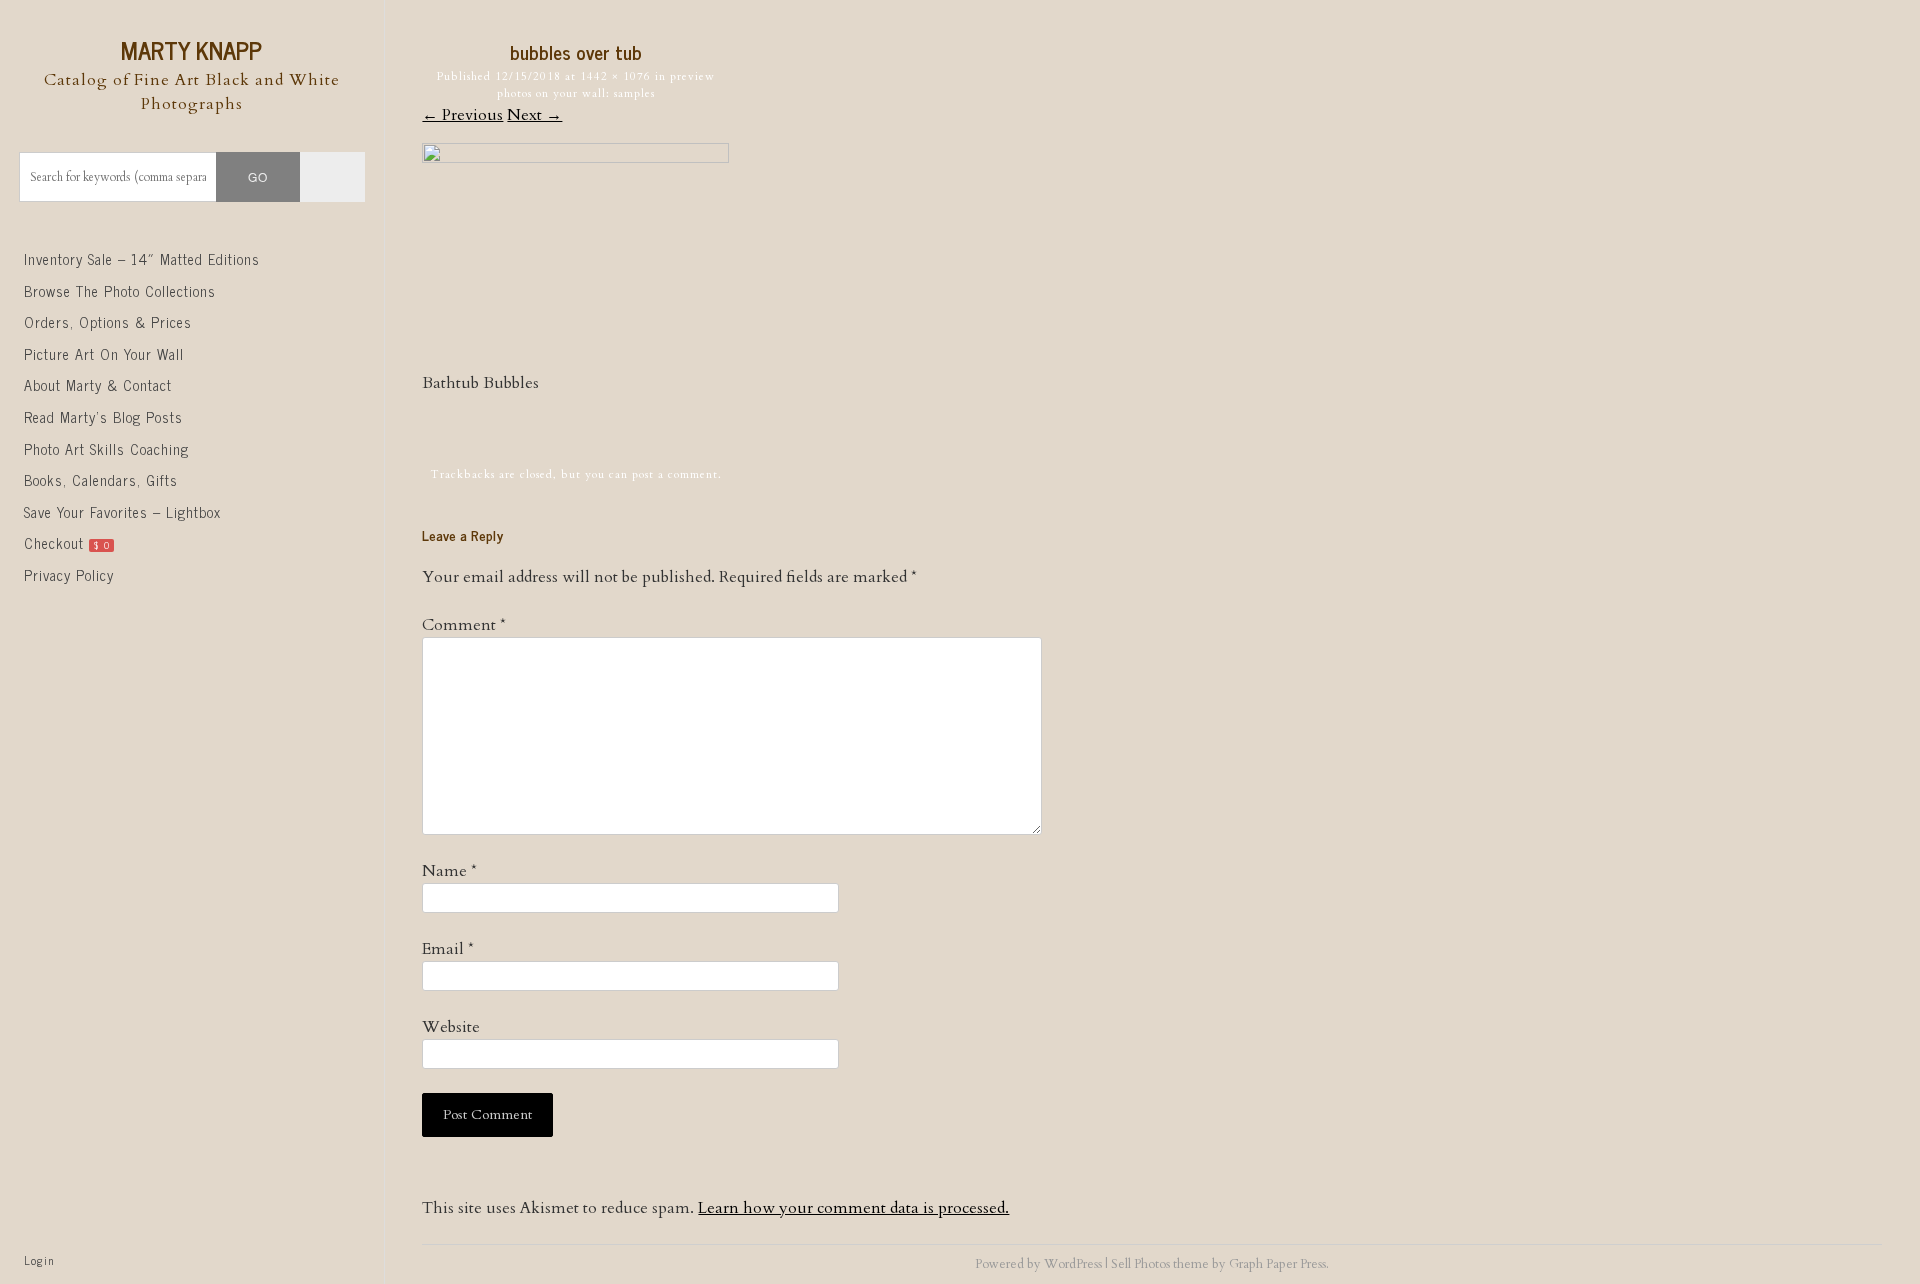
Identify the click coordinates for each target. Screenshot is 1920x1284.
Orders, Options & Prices (108, 322)
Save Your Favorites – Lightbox (122, 512)
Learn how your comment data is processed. (853, 1208)
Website (451, 1027)
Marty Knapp (191, 49)
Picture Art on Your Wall (104, 354)
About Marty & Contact (98, 385)
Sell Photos (1140, 1264)
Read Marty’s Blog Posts (103, 417)
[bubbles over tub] (575, 158)
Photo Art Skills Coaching (106, 449)
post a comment (675, 474)
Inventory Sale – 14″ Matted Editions (142, 259)
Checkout (67, 543)
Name (449, 871)
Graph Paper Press (1277, 1264)
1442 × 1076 (615, 76)
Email (448, 949)
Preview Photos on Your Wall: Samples (606, 85)
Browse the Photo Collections (120, 291)
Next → (534, 115)
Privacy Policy (69, 575)
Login (39, 1260)
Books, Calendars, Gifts (101, 480)
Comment (464, 625)
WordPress (1073, 1264)
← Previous (462, 115)
